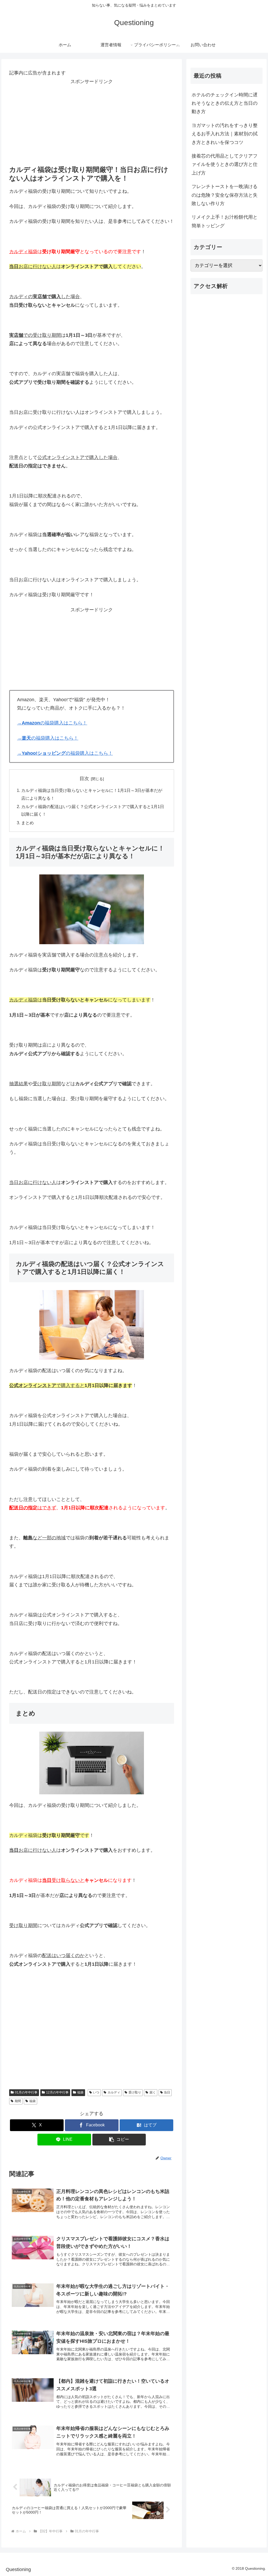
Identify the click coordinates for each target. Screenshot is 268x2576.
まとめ (27, 823)
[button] (119, 2140)
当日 (167, 2092)
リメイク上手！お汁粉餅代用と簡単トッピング (225, 221)
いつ (96, 2092)
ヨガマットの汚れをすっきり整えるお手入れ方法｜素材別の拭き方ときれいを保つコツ (225, 134)
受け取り (135, 2092)
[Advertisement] (92, 122)
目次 (84, 779)
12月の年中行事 (57, 2092)
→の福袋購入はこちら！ (52, 723)
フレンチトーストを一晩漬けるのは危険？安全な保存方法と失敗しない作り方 (225, 195)
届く (153, 2092)
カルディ (114, 2092)
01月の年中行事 (26, 2092)
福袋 (80, 2092)
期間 (18, 2101)
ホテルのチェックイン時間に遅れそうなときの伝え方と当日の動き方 (225, 103)
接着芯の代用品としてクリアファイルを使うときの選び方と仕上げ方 (225, 164)
